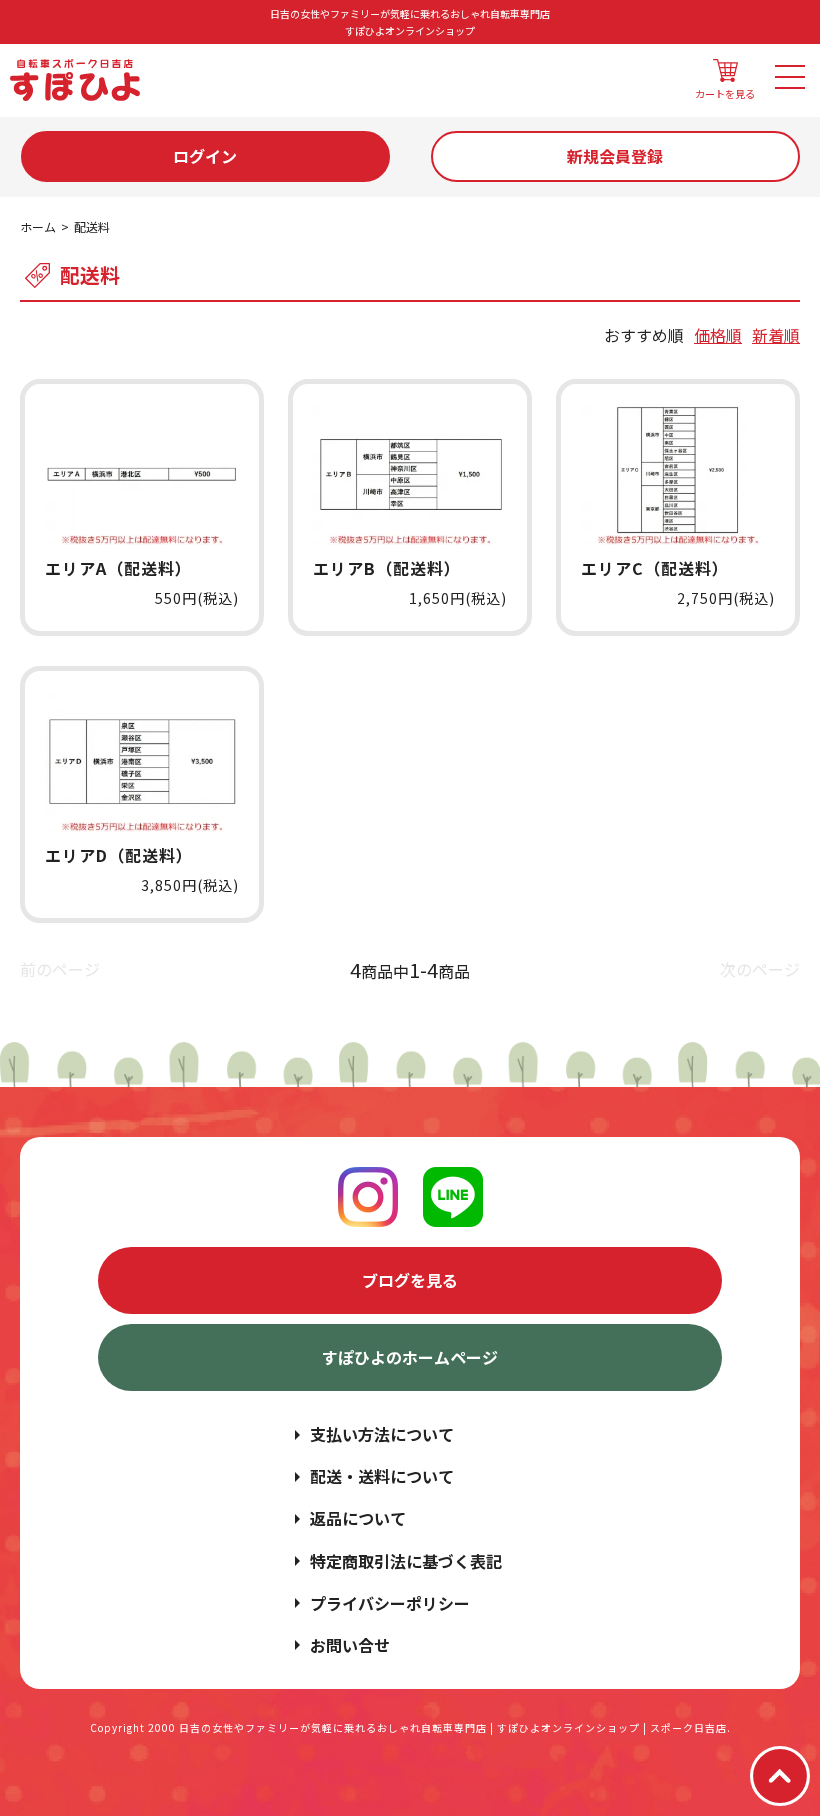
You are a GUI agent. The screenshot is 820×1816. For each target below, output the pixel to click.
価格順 (718, 335)
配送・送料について (382, 1476)
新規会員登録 (615, 156)
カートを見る (725, 93)
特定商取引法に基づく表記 (406, 1561)
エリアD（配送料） (119, 855)
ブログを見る (410, 1280)
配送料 (92, 226)
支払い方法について (382, 1434)
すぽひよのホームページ (410, 1357)
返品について (358, 1518)
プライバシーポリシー (390, 1603)
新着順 (776, 335)
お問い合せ (350, 1645)
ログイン (205, 156)
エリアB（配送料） (387, 568)
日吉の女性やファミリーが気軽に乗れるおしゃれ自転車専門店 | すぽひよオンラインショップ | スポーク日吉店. (455, 1727)
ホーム (38, 226)
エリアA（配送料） (118, 568)
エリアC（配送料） (655, 568)
